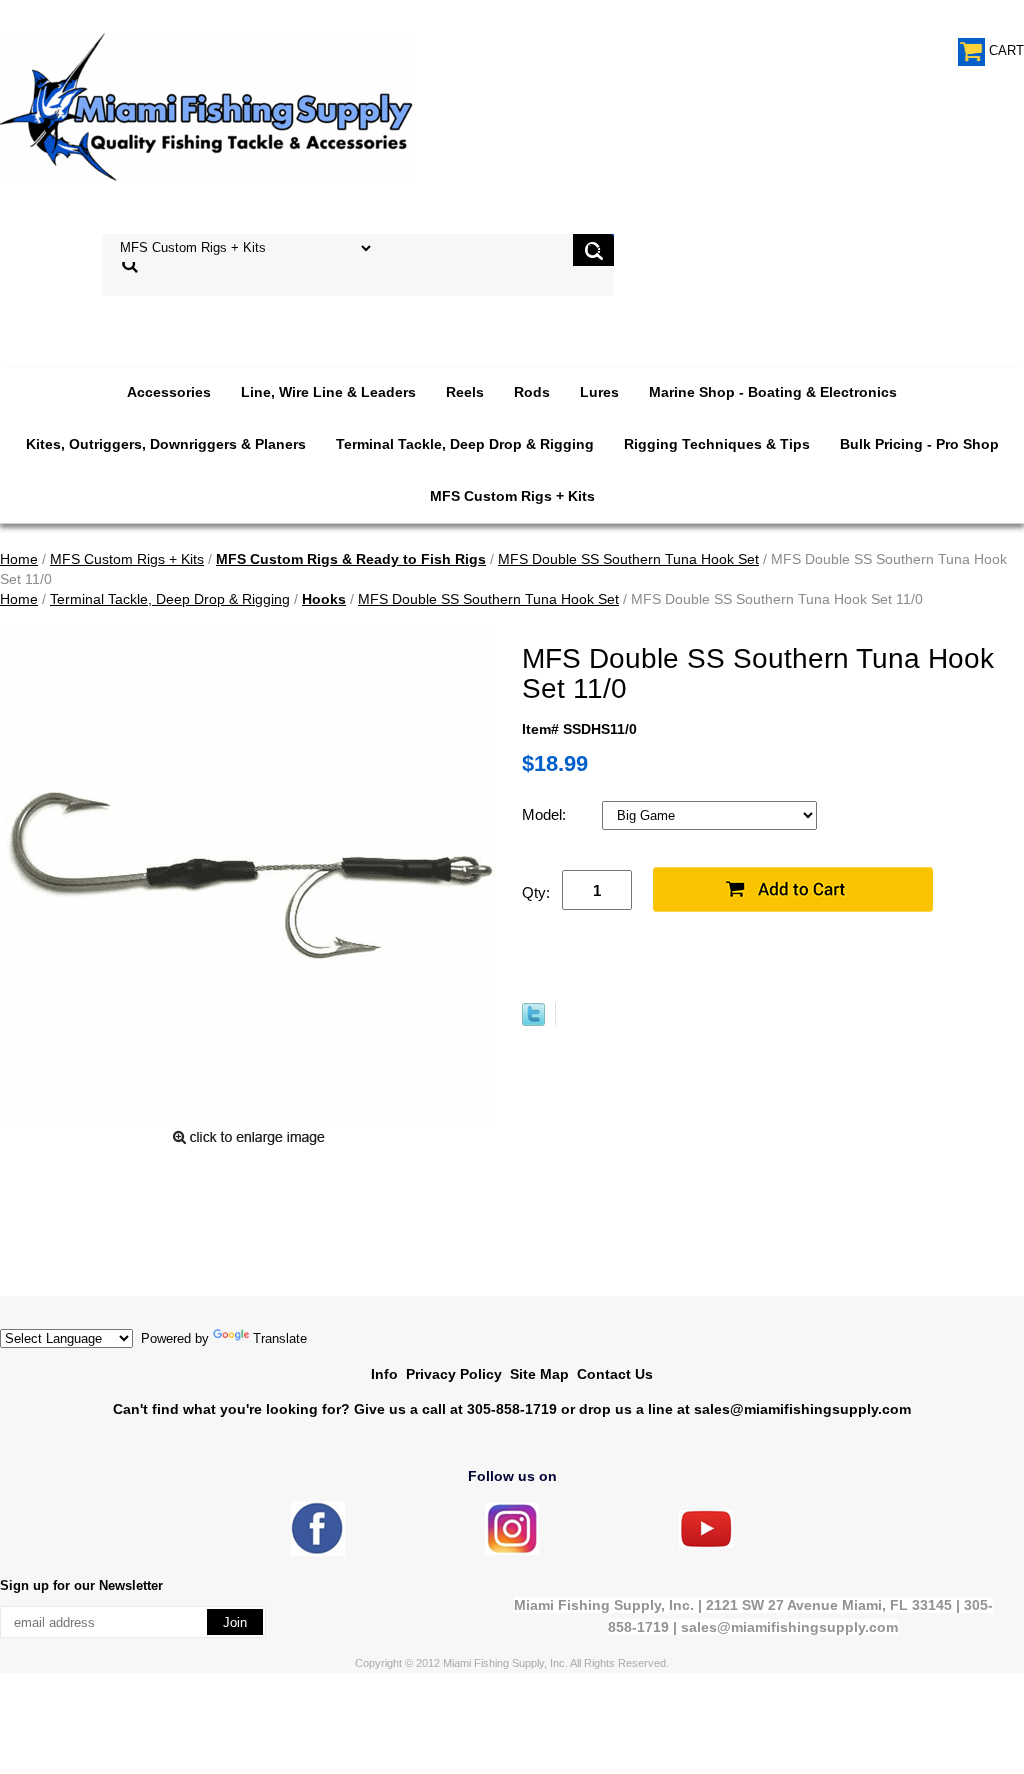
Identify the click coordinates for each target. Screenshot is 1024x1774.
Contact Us (615, 1374)
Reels (465, 392)
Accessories (169, 392)
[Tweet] (533, 1021)
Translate (280, 1338)
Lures (599, 392)
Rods (532, 392)
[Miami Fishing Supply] (318, 1551)
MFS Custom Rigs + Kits (512, 496)
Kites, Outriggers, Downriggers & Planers (166, 444)
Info (384, 1374)
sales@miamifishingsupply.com (802, 1409)
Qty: (536, 892)
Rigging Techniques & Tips (717, 444)
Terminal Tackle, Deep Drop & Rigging (465, 444)
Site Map (539, 1374)
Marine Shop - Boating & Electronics (773, 392)
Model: (546, 814)
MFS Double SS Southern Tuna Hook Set (628, 559)
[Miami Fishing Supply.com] (706, 1543)
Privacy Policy (454, 1374)
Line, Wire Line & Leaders (328, 392)
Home (19, 559)
